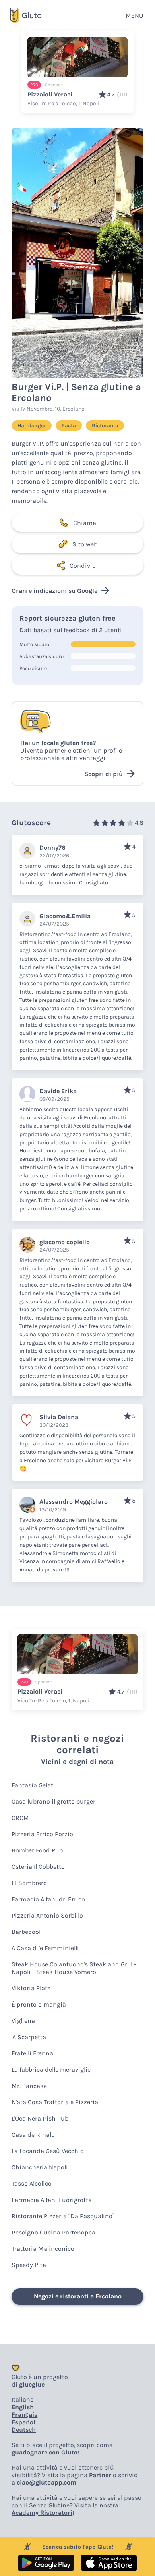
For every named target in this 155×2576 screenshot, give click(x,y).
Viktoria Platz (31, 1988)
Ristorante (105, 425)
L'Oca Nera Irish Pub (40, 2118)
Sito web (85, 544)
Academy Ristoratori (42, 2513)
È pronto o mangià (39, 2004)
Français (24, 2415)
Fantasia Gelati (33, 1785)
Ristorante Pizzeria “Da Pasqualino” (63, 2216)
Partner (100, 2475)
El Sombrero (29, 1883)
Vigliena (23, 2021)
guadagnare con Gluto (45, 2452)
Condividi (84, 566)
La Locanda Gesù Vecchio (48, 2151)
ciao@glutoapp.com (46, 2482)
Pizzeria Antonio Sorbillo (47, 1915)
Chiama (85, 523)
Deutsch (24, 2430)
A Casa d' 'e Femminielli (45, 1948)
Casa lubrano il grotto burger (53, 1801)
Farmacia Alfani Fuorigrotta (52, 2200)
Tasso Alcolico (32, 2183)
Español (23, 2422)
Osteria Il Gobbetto (38, 1867)
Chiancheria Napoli (40, 2167)
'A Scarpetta (29, 2037)
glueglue (32, 2384)
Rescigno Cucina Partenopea (53, 2232)
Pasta (69, 425)
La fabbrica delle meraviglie (51, 2069)
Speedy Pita (29, 2265)
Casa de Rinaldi (34, 2135)
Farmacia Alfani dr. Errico (48, 1899)
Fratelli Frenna (32, 2053)
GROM (20, 1818)
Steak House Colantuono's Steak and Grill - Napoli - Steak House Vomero (74, 1968)
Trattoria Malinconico (43, 2249)
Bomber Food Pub (37, 1850)
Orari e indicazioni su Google (54, 591)
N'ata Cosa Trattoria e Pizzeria (55, 2102)
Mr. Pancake (29, 2086)
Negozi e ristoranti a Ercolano (78, 2296)
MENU (134, 16)
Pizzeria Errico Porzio (42, 1834)
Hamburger (32, 425)
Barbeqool (26, 1932)
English (23, 2407)
